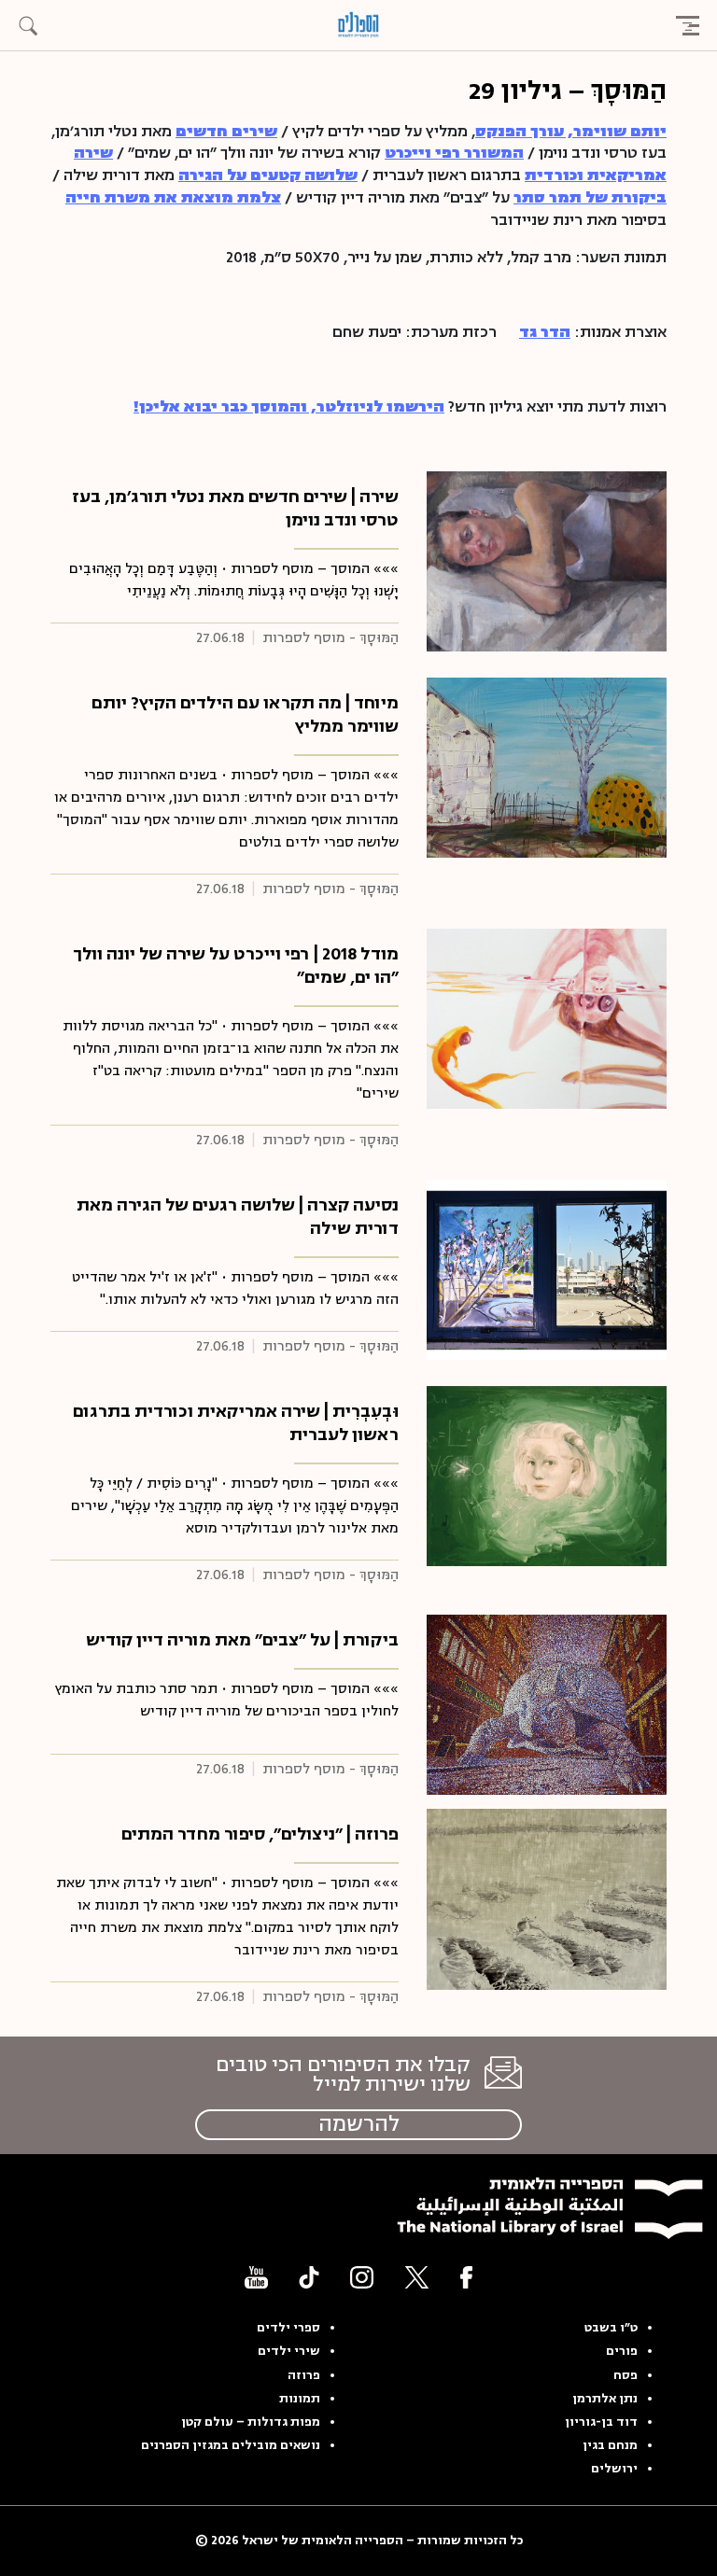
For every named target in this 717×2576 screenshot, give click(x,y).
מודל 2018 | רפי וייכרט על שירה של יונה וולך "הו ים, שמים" (236, 966)
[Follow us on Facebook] (466, 2277)
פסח (626, 2375)
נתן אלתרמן (605, 2399)
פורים (622, 2351)
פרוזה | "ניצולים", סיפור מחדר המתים (260, 1834)
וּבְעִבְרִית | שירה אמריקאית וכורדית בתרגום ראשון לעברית (236, 1423)
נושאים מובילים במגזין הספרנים (231, 2445)
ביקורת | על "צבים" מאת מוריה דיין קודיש (242, 1640)
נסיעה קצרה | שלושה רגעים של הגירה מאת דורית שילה (238, 1217)
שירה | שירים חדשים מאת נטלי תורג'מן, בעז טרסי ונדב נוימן (235, 508)
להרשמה (359, 2124)
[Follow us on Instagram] (362, 2277)
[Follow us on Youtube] (256, 2277)
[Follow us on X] (417, 2277)
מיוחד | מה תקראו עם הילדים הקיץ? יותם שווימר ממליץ (245, 714)
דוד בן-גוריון (601, 2422)
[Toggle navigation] (687, 25)
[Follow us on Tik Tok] (309, 2277)
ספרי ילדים (288, 2328)
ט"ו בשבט (611, 2328)
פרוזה (304, 2375)
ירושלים (614, 2469)
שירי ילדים (289, 2351)
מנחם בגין (610, 2445)
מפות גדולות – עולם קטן (251, 2422)
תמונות (300, 2399)
